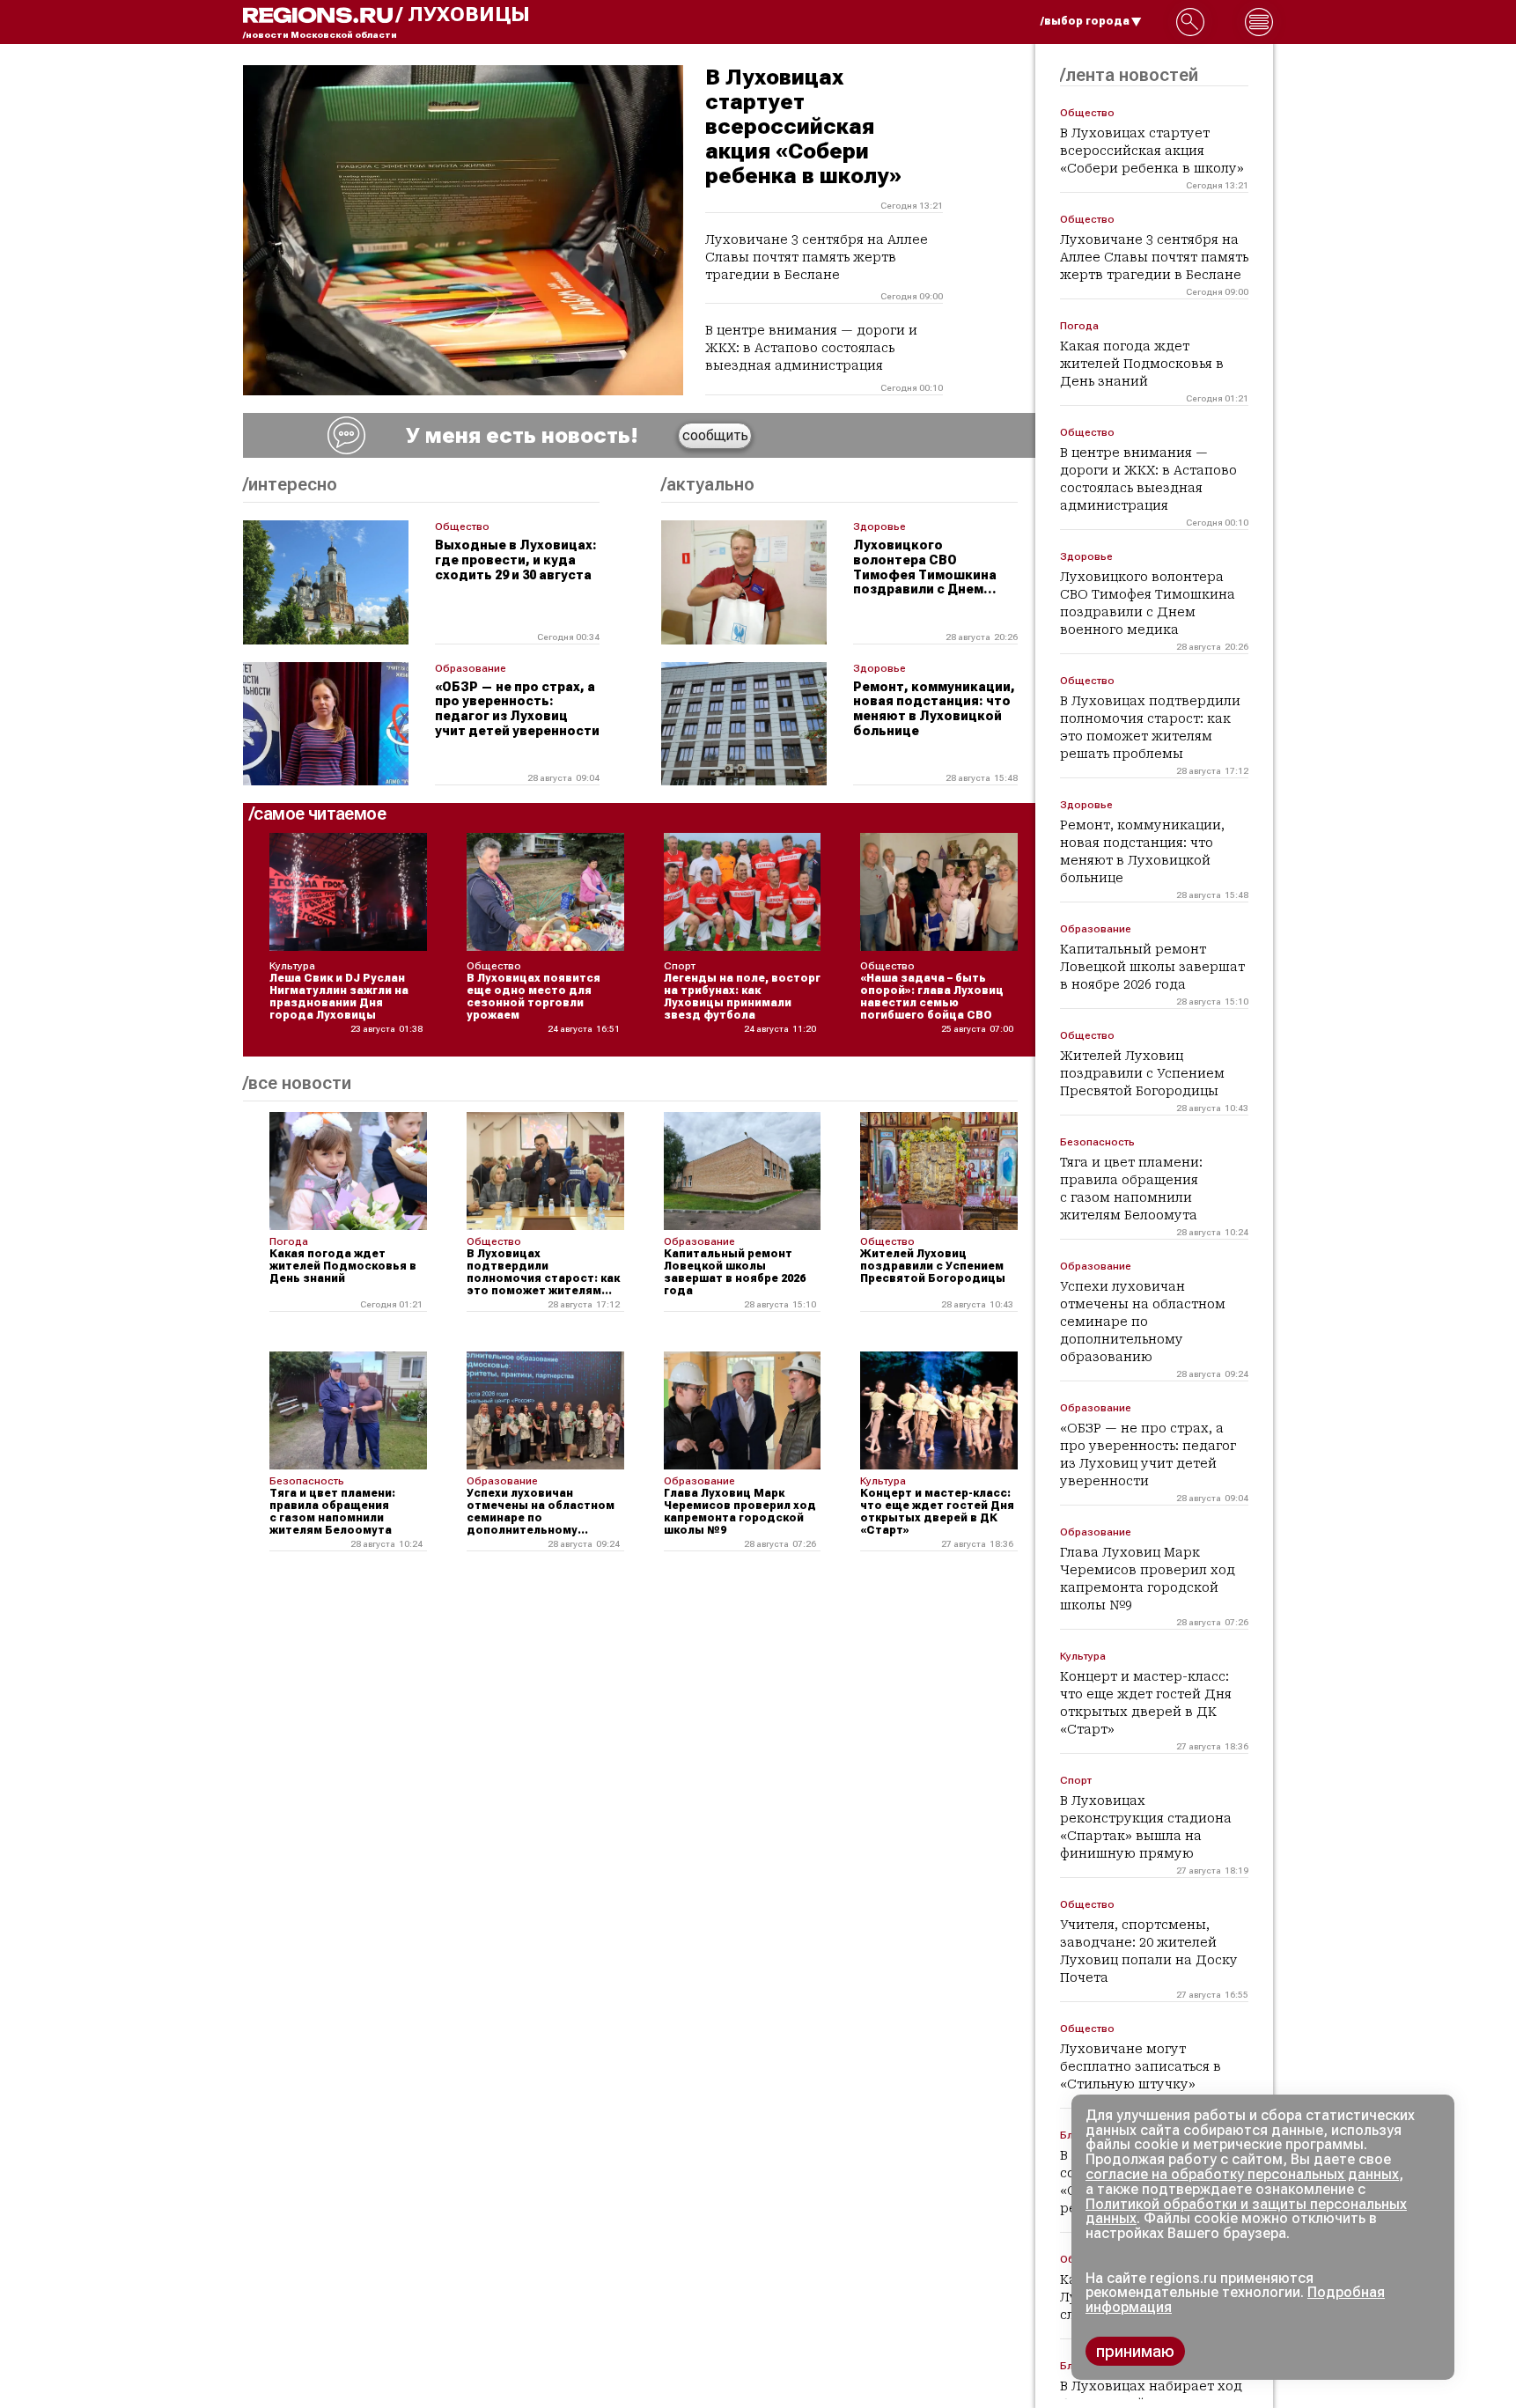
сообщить (715, 435)
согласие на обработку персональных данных (1242, 2174)
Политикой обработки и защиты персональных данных (1246, 2212)
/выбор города (1085, 21)
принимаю (1135, 2351)
